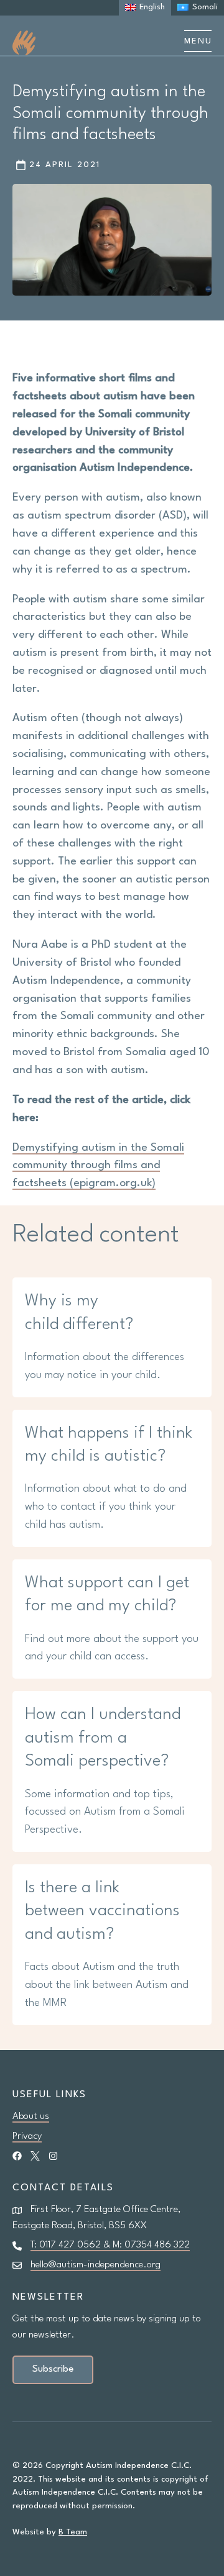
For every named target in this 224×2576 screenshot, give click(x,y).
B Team (73, 2532)
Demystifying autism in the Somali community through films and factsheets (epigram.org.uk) (98, 1166)
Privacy (27, 2136)
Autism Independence (24, 43)
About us (31, 2116)
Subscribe (53, 2369)
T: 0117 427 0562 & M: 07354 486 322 (110, 2245)
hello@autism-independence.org (96, 2265)
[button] (198, 41)
